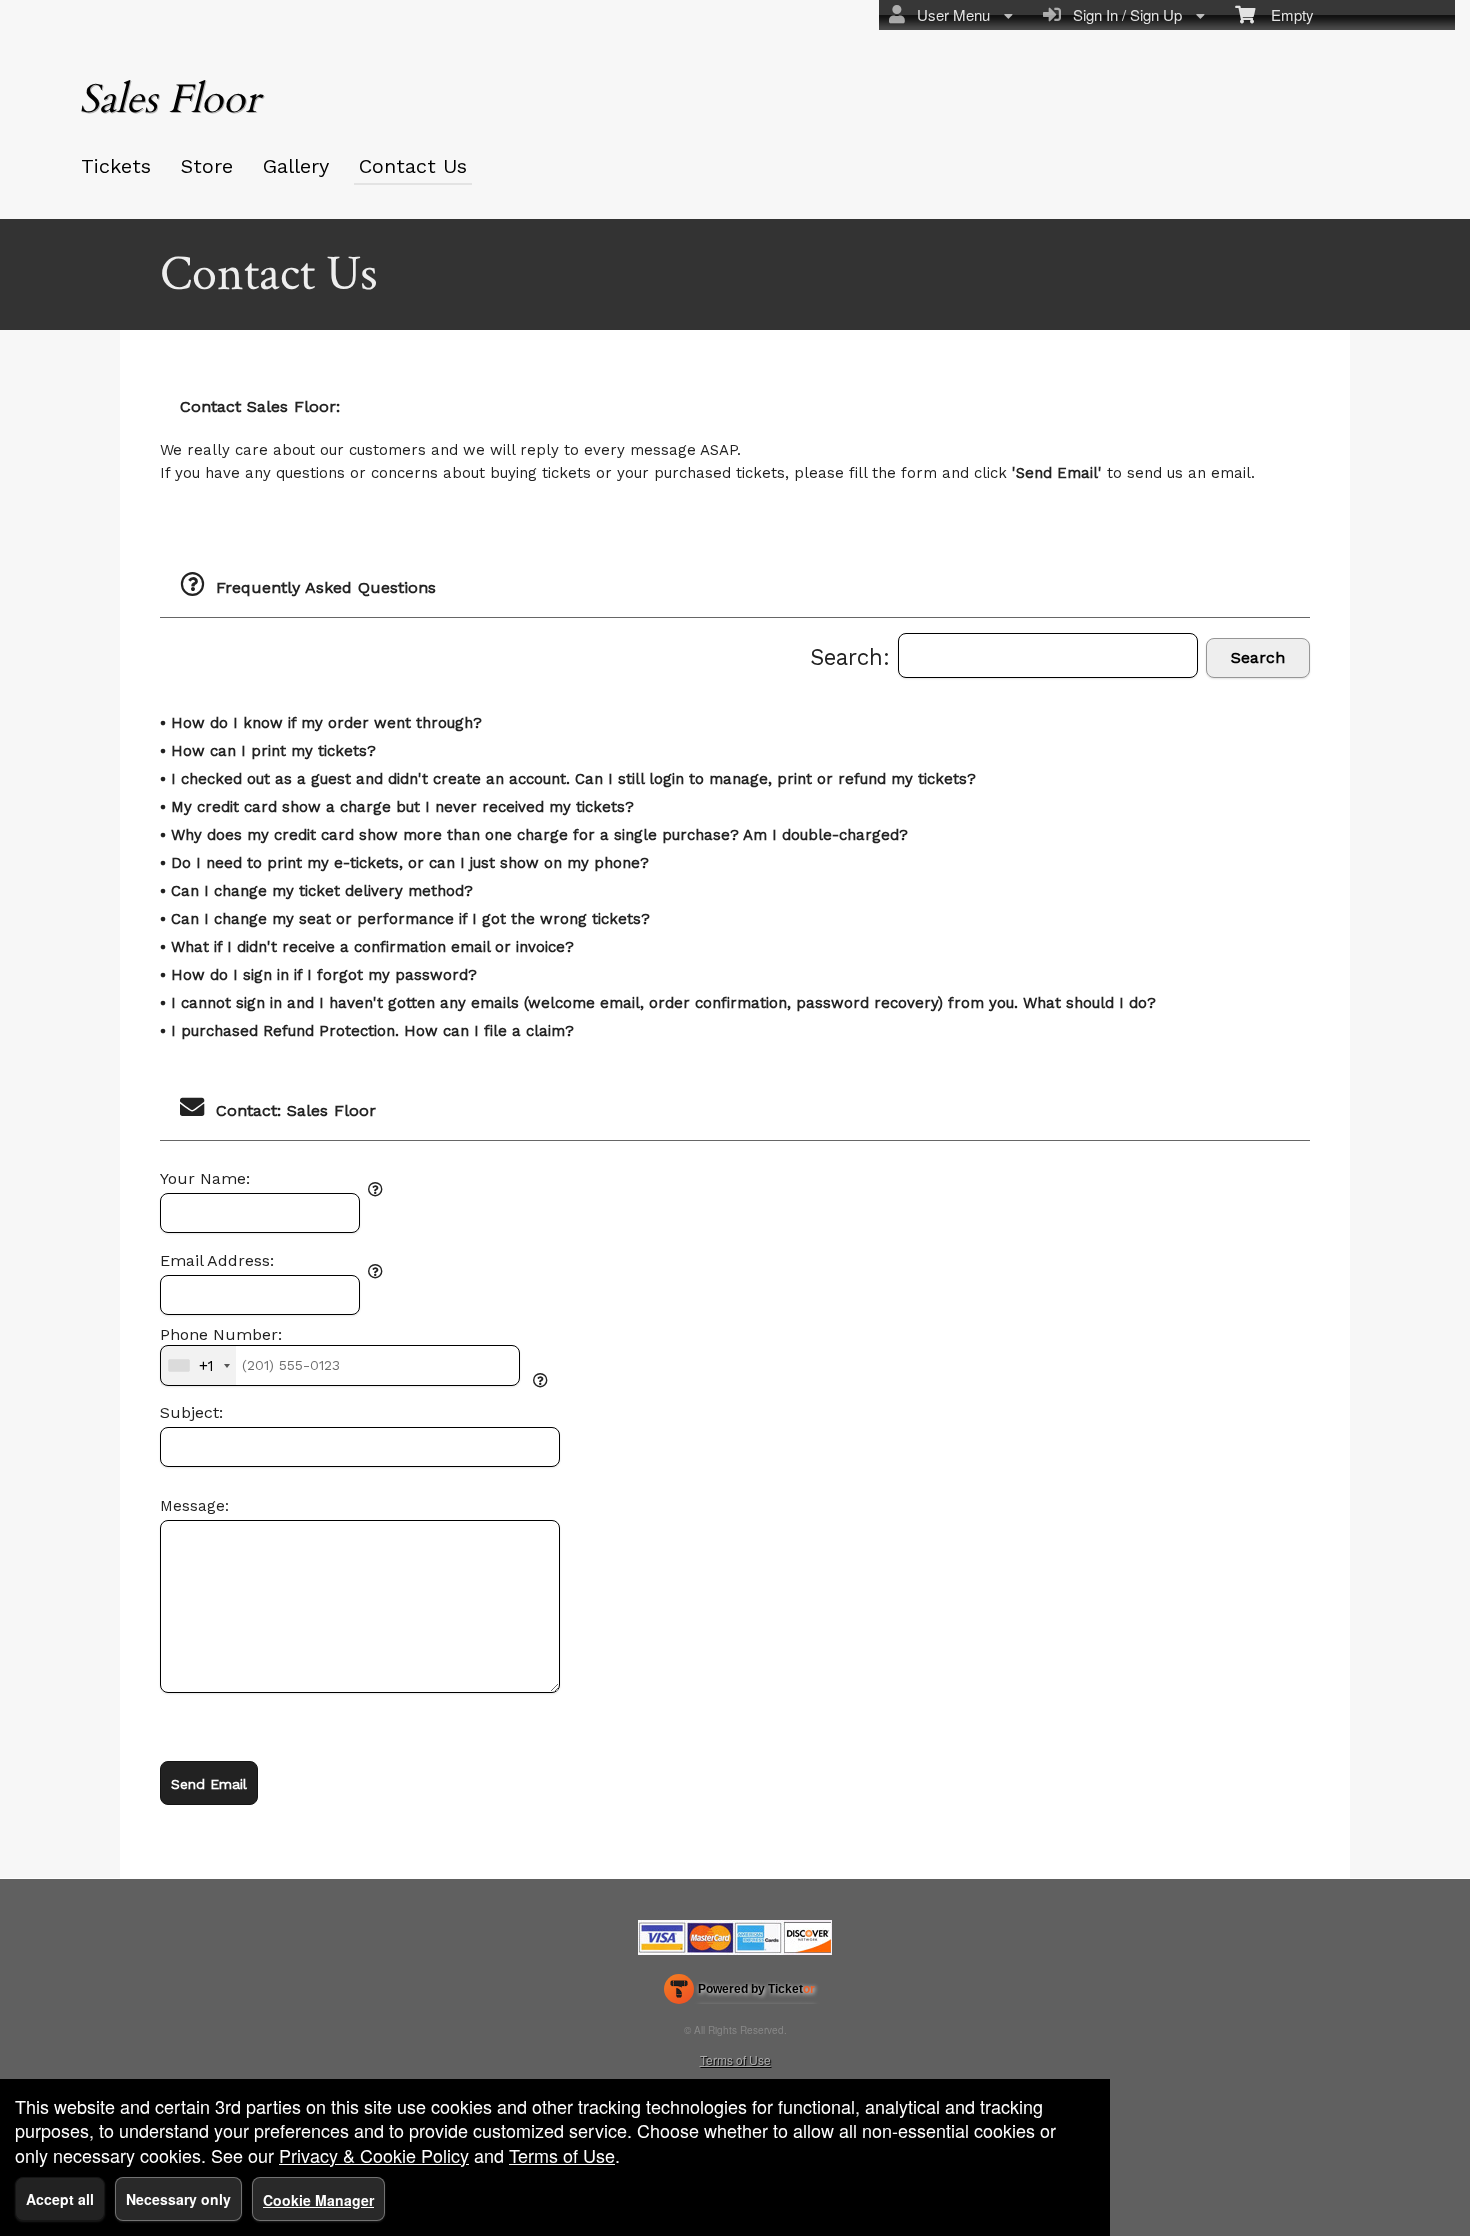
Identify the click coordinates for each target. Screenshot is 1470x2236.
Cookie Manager (318, 2200)
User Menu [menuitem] (949, 14)
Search (1258, 657)
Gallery (296, 166)
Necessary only (178, 2199)
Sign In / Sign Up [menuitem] (1123, 14)
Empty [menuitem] (1284, 14)
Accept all (60, 2199)
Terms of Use (735, 2059)
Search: (854, 657)
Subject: (191, 1413)
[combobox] (198, 1365)
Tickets (116, 166)
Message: (194, 1506)
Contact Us (413, 166)
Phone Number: (221, 1335)
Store (207, 166)
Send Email (209, 1784)
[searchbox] (1048, 655)
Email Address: (217, 1261)
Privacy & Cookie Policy (374, 2155)
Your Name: (205, 1179)
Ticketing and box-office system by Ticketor (739, 1993)
